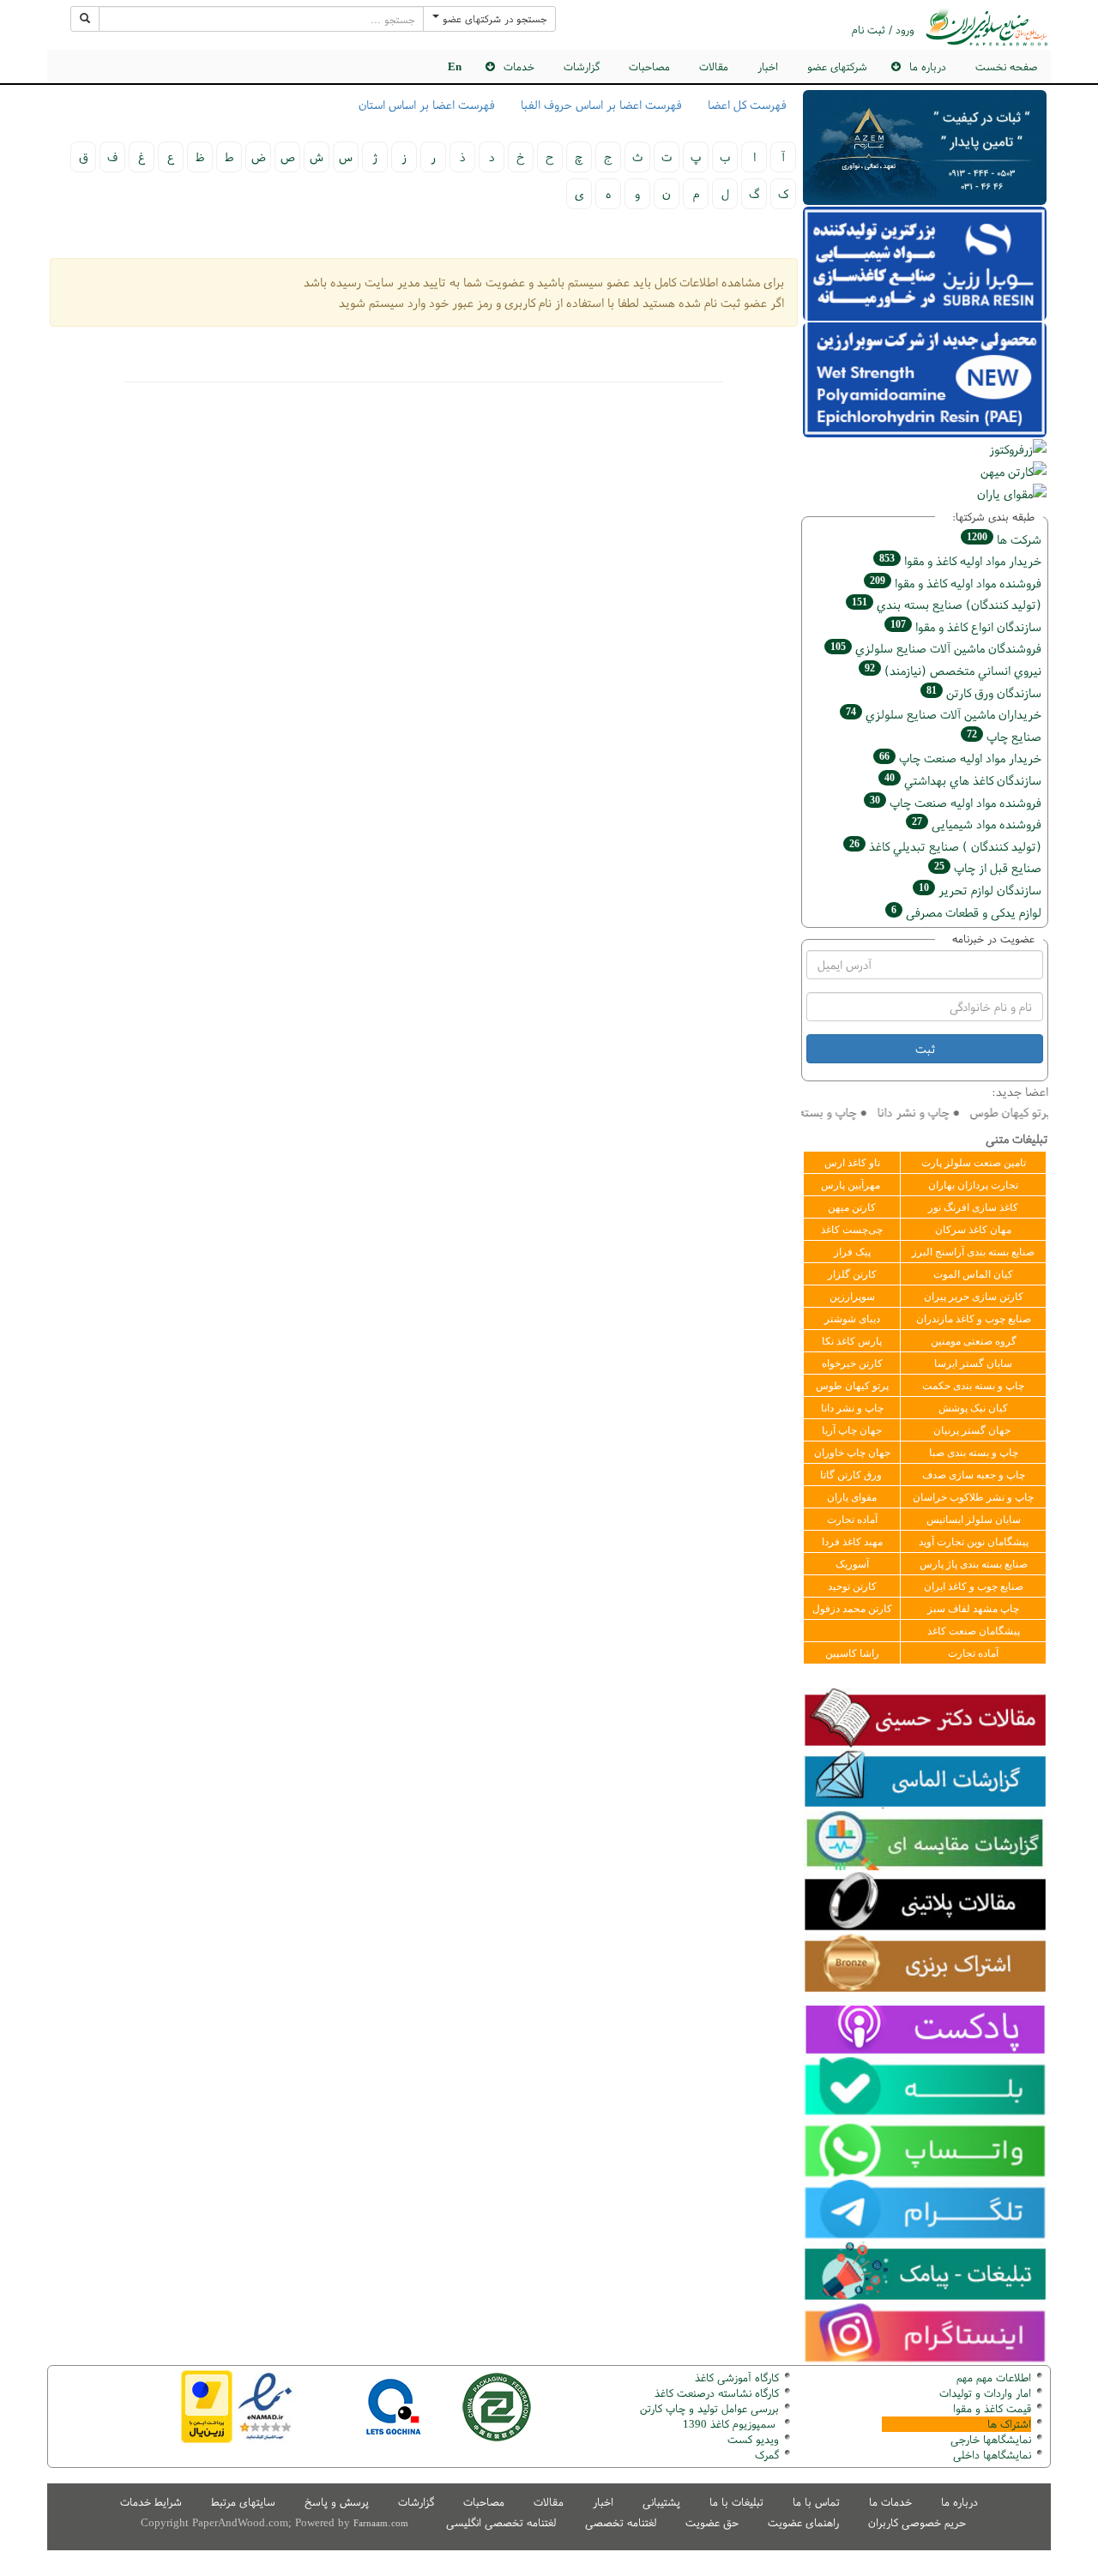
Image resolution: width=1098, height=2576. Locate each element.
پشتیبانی (661, 2502)
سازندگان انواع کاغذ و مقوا (966, 626)
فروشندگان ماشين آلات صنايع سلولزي (936, 648)
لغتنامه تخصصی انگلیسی (501, 2522)
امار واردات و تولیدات (985, 2393)
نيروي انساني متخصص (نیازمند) (953, 670)
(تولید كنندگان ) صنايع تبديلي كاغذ (945, 846)
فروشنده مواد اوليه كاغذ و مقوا (956, 583)
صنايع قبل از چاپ (988, 867)
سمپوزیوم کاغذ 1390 (731, 2424)
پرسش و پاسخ (337, 2502)
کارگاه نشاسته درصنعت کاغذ (715, 2393)
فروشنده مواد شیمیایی (977, 824)
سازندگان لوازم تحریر (980, 890)
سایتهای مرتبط (243, 2502)
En (455, 66)
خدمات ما (890, 2502)
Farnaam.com (381, 2523)
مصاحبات (649, 66)
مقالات (714, 66)
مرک (765, 2455)
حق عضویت (712, 2522)
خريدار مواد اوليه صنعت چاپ (960, 758)
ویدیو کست (753, 2439)
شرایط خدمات (151, 2502)
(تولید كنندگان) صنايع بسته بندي (947, 604)
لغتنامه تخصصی (621, 2522)
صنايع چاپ (1004, 736)
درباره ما (959, 2502)
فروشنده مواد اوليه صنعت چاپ (956, 802)
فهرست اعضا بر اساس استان (427, 105)
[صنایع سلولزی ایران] (986, 27)
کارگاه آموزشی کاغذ (737, 2377)
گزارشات (582, 66)
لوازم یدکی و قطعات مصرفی (966, 912)
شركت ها (1004, 539)
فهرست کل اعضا (747, 105)
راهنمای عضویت (803, 2522)
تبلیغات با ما (736, 2502)
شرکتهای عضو (837, 66)
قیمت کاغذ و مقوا (992, 2408)
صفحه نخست (1006, 66)
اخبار (768, 66)
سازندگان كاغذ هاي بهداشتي (963, 780)
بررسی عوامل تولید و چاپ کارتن (709, 2408)
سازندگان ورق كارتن (984, 692)
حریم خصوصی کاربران (917, 2522)
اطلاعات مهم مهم (994, 2377)
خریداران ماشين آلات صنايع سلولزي (944, 714)
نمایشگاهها (991, 2439)
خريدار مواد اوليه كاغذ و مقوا (960, 560)
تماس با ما (816, 2502)
